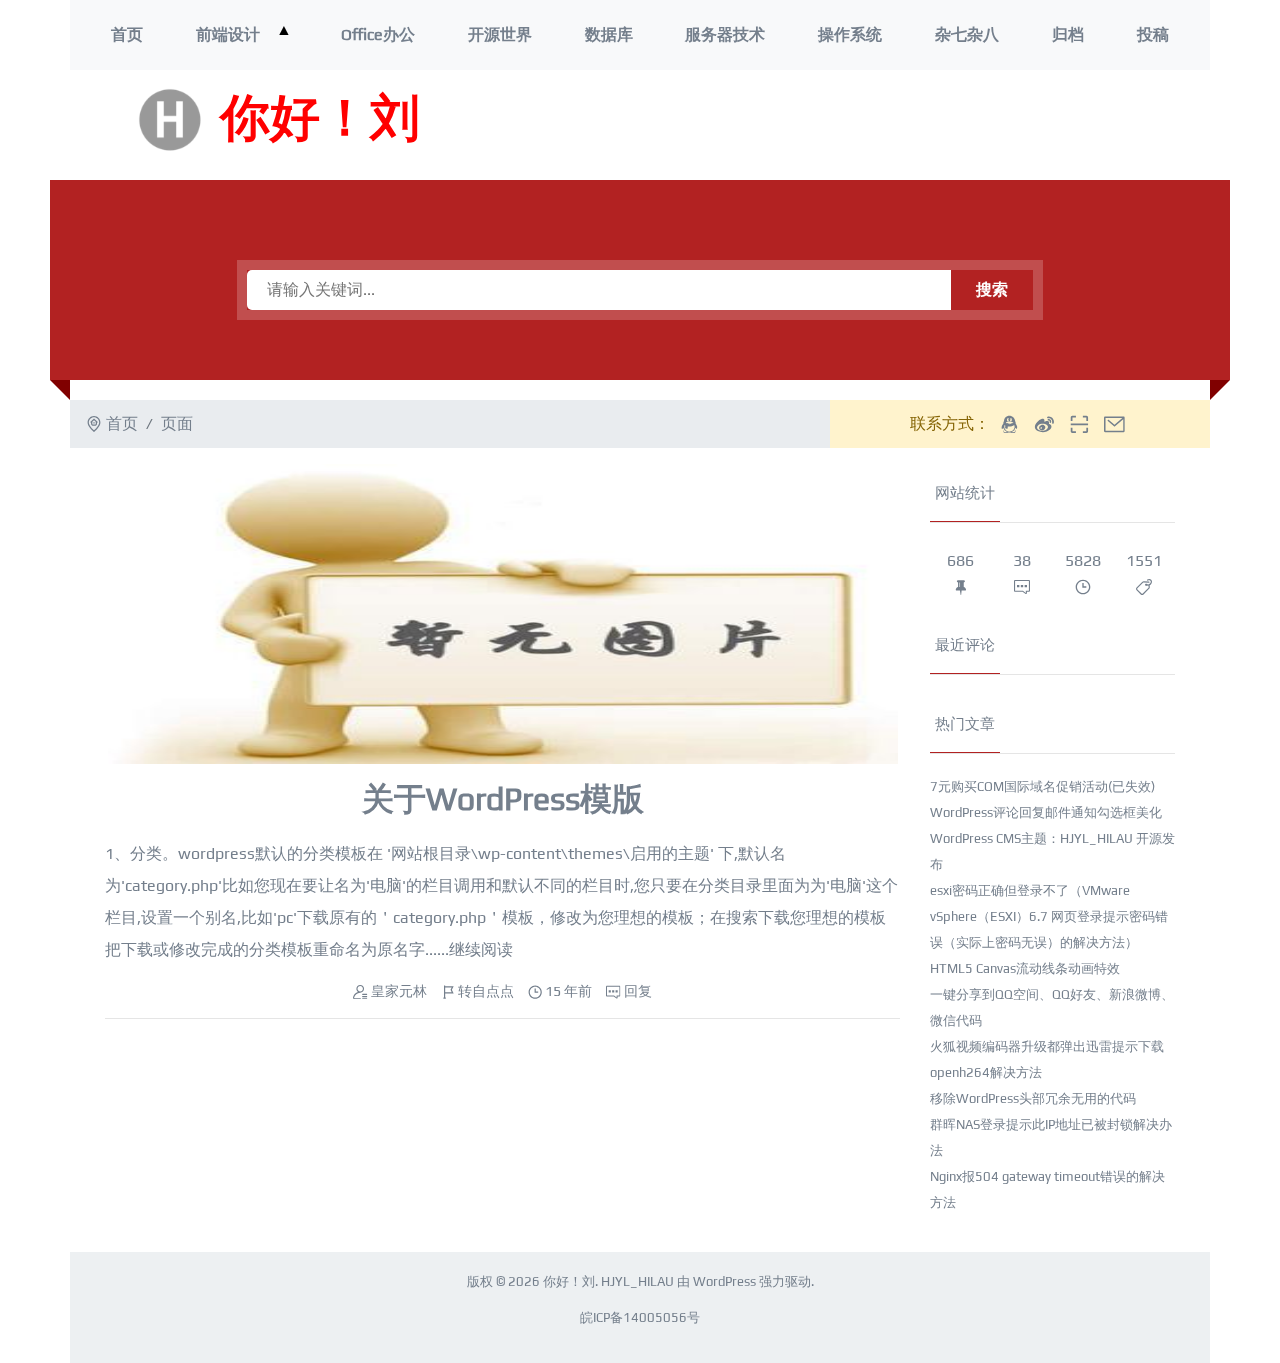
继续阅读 (481, 949)
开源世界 (500, 34)
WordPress (724, 1281)
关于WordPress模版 (503, 798)
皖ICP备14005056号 (640, 1317)
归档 (1068, 34)
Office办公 (378, 34)
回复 (638, 991)
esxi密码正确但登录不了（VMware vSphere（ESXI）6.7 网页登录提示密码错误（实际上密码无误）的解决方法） (1049, 916)
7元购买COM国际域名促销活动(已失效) (1042, 786)
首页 (127, 34)
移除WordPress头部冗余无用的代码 (1033, 1098)
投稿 (1153, 34)
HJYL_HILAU (637, 1281)
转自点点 (486, 991)
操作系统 (850, 34)
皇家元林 (399, 991)
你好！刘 (320, 120)
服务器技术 (725, 34)
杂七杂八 (967, 34)
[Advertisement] (919, 125)
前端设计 (228, 34)
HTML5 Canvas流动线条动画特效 (1025, 968)
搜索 (992, 289)
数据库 (609, 34)
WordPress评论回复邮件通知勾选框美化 (1046, 812)
